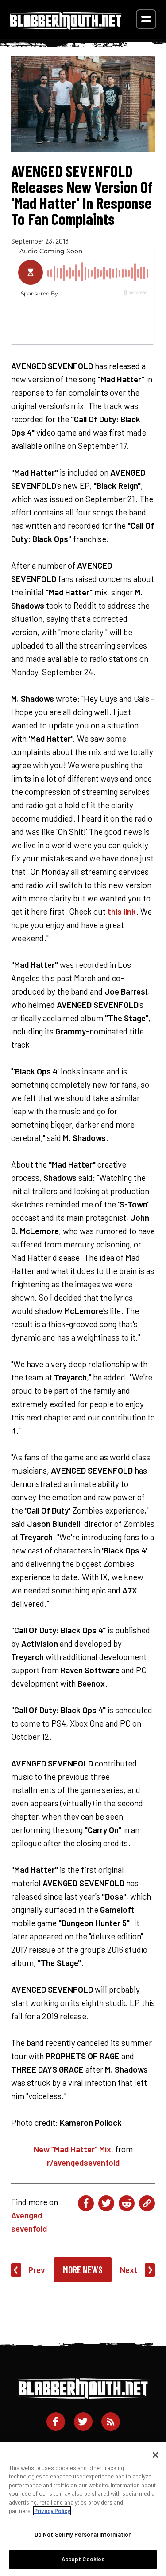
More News (83, 2269)
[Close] (155, 2455)
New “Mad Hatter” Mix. (73, 2149)
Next (129, 2270)
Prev (37, 2270)
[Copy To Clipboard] (147, 2203)
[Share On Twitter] (106, 2203)
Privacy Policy (52, 2511)
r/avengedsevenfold (83, 2162)
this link (122, 911)
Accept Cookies (83, 2559)
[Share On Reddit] (127, 2203)
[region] (83, 2509)
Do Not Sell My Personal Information (83, 2534)
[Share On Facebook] (86, 2203)
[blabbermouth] (66, 26)
